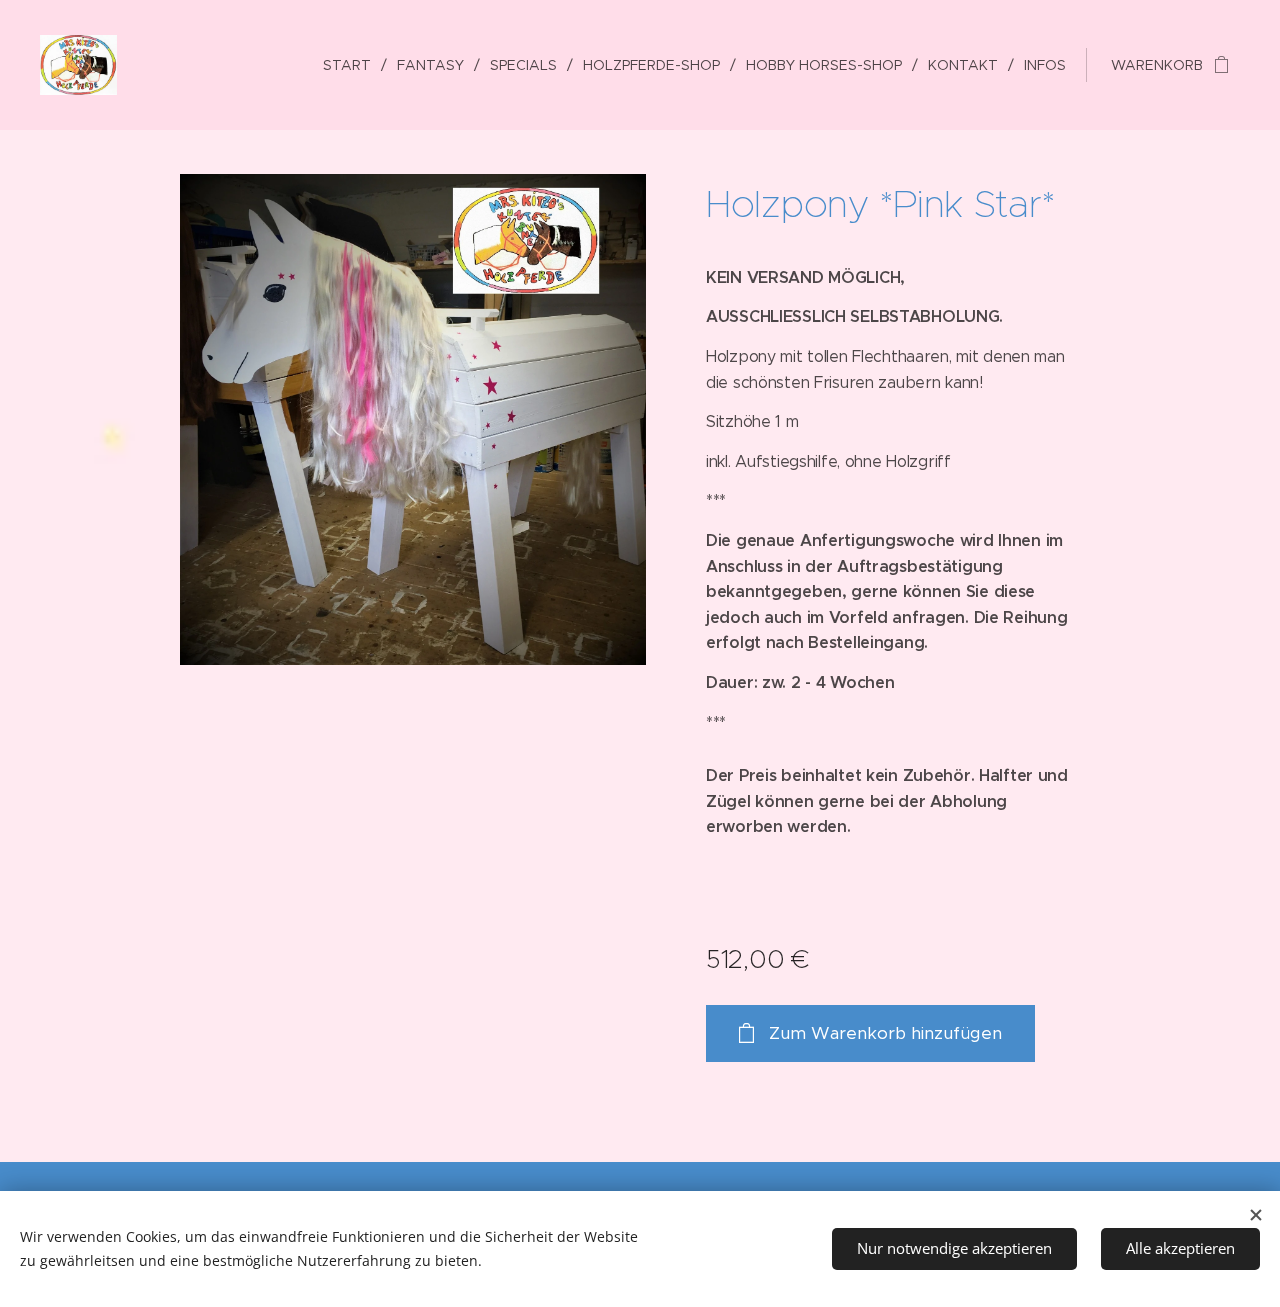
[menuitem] (352, 65)
